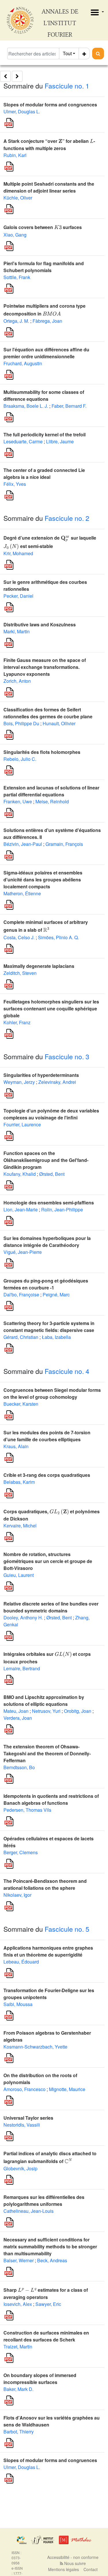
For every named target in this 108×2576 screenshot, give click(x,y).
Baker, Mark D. (18, 2389)
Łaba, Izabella (56, 1337)
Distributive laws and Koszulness (40, 624)
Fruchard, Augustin (23, 363)
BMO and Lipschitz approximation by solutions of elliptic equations (44, 1701)
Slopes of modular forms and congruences (50, 105)
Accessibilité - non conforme (73, 2557)
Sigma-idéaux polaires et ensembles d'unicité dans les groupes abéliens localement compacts (43, 880)
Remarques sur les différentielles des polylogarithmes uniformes (44, 2201)
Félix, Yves (15, 484)
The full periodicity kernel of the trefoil (44, 434)
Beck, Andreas (52, 2260)
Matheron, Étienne (22, 893)
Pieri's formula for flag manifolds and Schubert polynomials (44, 267)
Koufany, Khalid (20, 1174)
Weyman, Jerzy (19, 1082)
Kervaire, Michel (20, 1526)
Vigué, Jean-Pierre (23, 1252)
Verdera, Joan (18, 1718)
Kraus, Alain (16, 1446)
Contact (91, 2569)
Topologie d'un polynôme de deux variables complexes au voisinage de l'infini (51, 1114)
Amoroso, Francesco (24, 2089)
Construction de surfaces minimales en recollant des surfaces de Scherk (46, 2336)
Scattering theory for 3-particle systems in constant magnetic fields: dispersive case (49, 1327)
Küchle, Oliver (18, 198)
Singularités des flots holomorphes (42, 752)
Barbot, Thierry (19, 2432)
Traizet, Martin (18, 2347)
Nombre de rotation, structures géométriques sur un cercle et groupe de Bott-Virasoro (48, 1561)
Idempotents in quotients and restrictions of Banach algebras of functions (51, 1799)
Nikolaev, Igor (17, 1895)
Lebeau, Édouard (21, 1962)
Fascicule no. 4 (67, 1371)
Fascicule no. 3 (67, 1057)
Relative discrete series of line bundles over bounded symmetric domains (51, 1607)
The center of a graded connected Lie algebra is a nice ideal (44, 474)
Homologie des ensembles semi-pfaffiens (49, 1203)
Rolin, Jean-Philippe (62, 1209)
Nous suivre (74, 2563)
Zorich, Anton (17, 681)
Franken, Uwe (18, 801)
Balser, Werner (19, 2260)
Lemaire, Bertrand (22, 1668)
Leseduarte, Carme (23, 441)
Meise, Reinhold (52, 801)
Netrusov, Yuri (46, 1711)
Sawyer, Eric (48, 2304)
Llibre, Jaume (60, 441)
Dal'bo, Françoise (21, 1295)
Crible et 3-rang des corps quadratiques (47, 1475)
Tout (67, 53)
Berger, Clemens (21, 1852)
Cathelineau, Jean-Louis (29, 2211)
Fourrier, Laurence (22, 1124)
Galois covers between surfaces (43, 227)
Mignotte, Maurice (67, 2089)
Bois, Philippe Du (21, 723)
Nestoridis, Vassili (22, 2125)
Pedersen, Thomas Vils (27, 1810)
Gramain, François (64, 844)
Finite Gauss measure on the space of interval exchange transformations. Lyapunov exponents (45, 667)
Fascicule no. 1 (67, 86)
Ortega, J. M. (16, 321)
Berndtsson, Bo (19, 1767)
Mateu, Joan (16, 1711)
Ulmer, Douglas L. (22, 111)
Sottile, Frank (17, 277)
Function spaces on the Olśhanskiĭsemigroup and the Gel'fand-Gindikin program (46, 1160)
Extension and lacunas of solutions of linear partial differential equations (51, 791)
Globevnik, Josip (20, 2168)
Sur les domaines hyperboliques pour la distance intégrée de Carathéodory (47, 1242)
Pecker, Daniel (18, 596)
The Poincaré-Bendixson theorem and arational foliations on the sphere (45, 1884)
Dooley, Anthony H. (23, 1618)
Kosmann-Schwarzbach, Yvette (35, 2047)
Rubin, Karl (15, 155)
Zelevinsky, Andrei (57, 1082)
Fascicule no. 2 (67, 518)
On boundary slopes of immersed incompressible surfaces (40, 2379)
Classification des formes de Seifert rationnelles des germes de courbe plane (48, 713)
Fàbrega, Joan (47, 321)
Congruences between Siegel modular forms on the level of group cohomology (52, 1393)
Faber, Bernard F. (69, 406)
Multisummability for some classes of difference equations (44, 395)
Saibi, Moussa (18, 2004)
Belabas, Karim (19, 1482)
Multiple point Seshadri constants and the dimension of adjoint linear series (49, 187)
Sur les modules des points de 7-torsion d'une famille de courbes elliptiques (47, 1436)
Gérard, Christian (21, 1337)
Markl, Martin (17, 631)
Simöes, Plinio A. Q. (58, 937)
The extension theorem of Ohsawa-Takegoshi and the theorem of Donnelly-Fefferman (47, 1753)
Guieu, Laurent (19, 1575)
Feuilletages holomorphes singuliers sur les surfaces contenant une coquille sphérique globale (51, 1009)
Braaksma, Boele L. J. (26, 406)
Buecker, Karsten (21, 1404)
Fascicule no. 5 (67, 1929)
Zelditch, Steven (20, 973)
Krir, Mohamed (18, 553)
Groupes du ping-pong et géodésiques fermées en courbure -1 (46, 1284)
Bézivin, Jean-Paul (23, 844)
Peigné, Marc (56, 1295)
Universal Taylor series (28, 2118)
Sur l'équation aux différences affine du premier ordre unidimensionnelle (46, 353)
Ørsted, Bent (52, 1174)
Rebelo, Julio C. (20, 759)
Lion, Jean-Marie (21, 1209)
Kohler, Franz (17, 1022)
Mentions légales (64, 2569)
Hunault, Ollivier (59, 723)
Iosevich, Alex (18, 2304)
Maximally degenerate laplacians (39, 966)
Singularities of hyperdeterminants (41, 1075)
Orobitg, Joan (78, 1711)
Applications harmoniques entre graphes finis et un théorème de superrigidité (48, 1951)
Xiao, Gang (15, 235)
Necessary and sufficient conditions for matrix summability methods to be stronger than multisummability (50, 2246)
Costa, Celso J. (19, 937)
